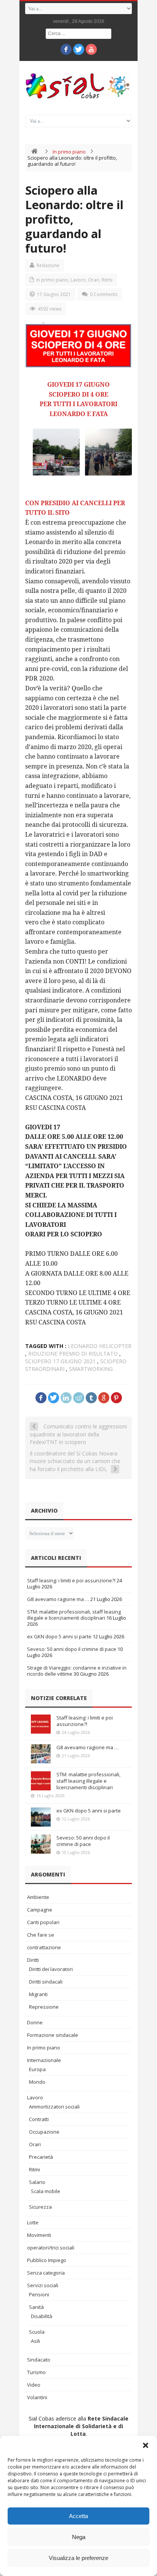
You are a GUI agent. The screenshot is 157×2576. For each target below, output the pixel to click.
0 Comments (104, 294)
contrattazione (44, 1947)
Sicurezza (40, 2207)
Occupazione (44, 2132)
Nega (79, 2537)
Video (34, 2385)
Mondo (37, 2082)
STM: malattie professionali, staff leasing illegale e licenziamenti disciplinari (74, 1615)
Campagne (40, 1910)
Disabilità (42, 2316)
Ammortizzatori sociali (54, 2107)
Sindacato (39, 2360)
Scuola (37, 2332)
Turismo (36, 2372)
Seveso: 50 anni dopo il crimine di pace (72, 1649)
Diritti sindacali (46, 1982)
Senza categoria (46, 2273)
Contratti (39, 2119)
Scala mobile (46, 2191)
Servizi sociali (43, 2285)
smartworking (91, 1369)
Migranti (38, 1994)
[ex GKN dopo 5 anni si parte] (41, 1817)
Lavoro (78, 280)
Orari (94, 280)
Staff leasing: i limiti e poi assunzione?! (71, 1580)
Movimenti (39, 2235)
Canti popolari (43, 1922)
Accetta (78, 2516)
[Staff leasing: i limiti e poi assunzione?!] (41, 1724)
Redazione (48, 265)
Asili (35, 2341)
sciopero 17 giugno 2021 (60, 1361)
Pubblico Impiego (47, 2260)
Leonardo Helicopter (100, 1346)
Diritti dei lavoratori (51, 1969)
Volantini (37, 2397)
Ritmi (107, 280)
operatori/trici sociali (51, 2248)
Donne (35, 2022)
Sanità (36, 2307)
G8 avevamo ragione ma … (58, 1599)
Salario (37, 2182)
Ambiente (38, 1897)
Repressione (44, 2007)
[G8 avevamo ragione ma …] (41, 1754)
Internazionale (44, 2060)
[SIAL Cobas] (78, 86)
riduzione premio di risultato (73, 1354)
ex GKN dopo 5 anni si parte (59, 1636)
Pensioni (39, 2294)
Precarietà (41, 2157)
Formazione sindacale (53, 2035)
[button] (146, 2445)
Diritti (33, 1960)
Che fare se (41, 1935)
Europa (37, 2069)
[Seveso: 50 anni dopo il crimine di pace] (41, 1844)
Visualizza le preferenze (78, 2558)
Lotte (33, 2222)
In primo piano (69, 152)
